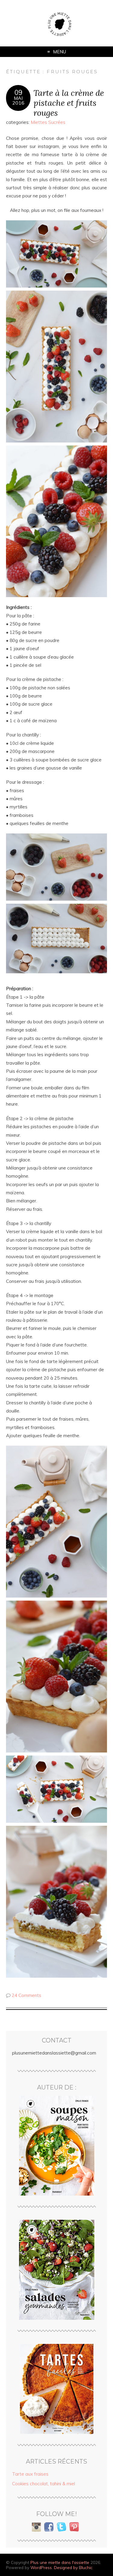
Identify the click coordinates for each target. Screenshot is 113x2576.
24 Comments (27, 1995)
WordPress (41, 2567)
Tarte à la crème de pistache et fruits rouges (69, 103)
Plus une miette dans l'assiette (60, 2562)
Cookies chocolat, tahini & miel (44, 2484)
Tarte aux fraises (30, 2474)
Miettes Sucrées (48, 122)
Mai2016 (18, 100)
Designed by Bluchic (73, 2567)
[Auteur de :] (56, 2146)
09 (18, 93)
